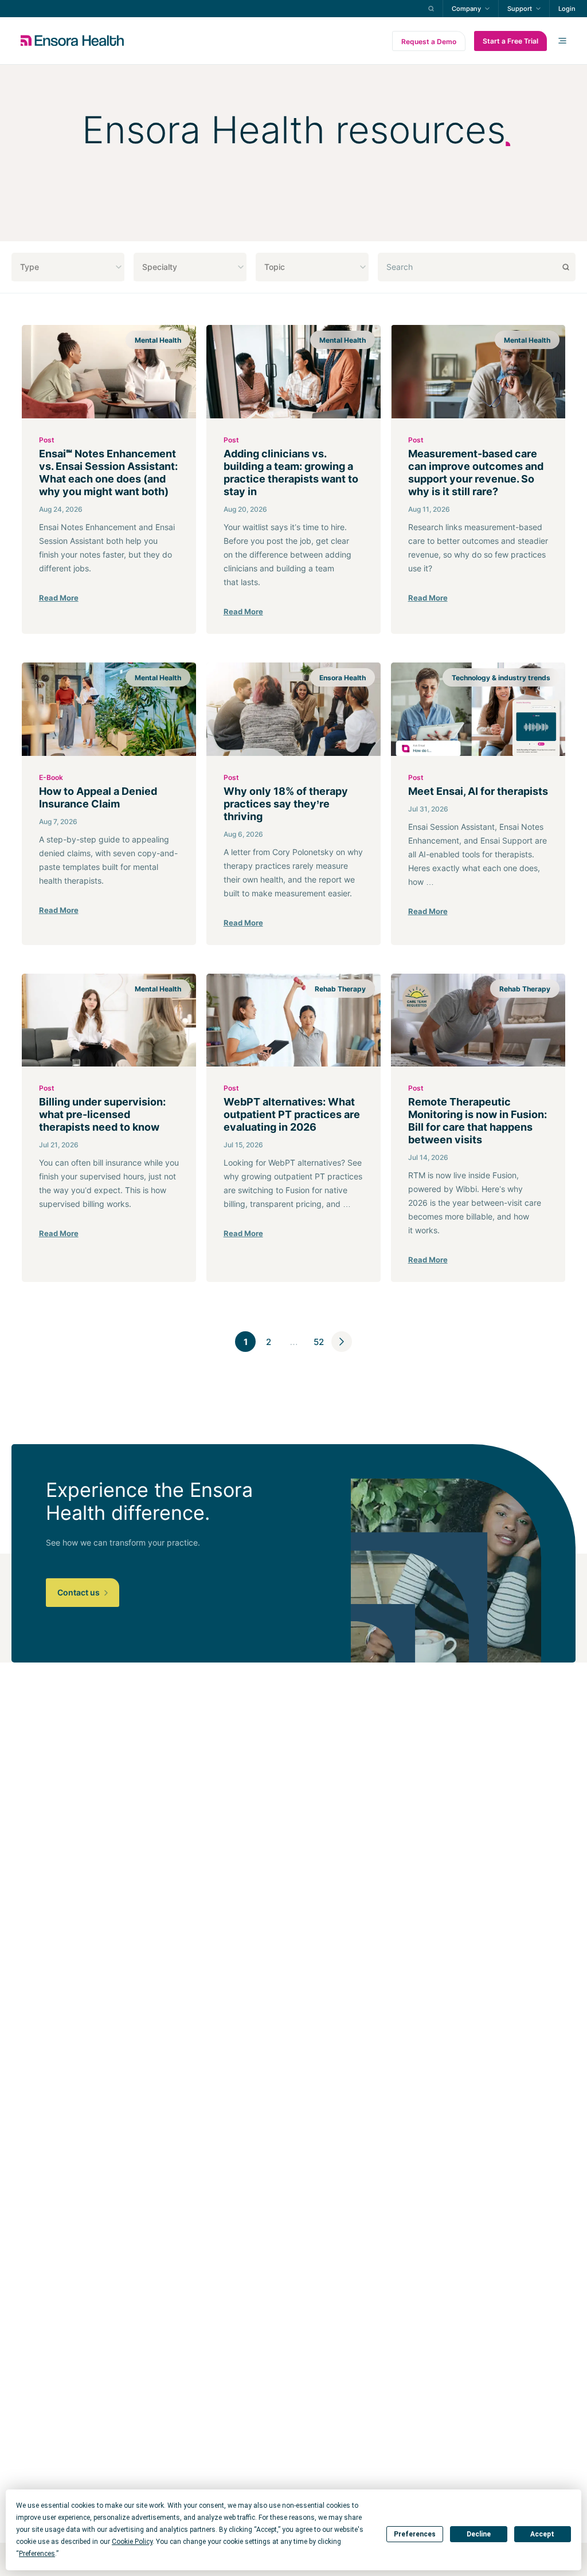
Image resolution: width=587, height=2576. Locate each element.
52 (319, 1342)
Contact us (79, 1592)
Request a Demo (429, 42)
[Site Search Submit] (431, 9)
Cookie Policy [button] (132, 2542)
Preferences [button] (37, 2554)
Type (30, 267)
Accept (542, 2534)
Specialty (160, 267)
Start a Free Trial (510, 41)
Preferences (415, 2534)
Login (567, 9)
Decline (479, 2534)
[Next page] (342, 1342)
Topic (275, 267)
